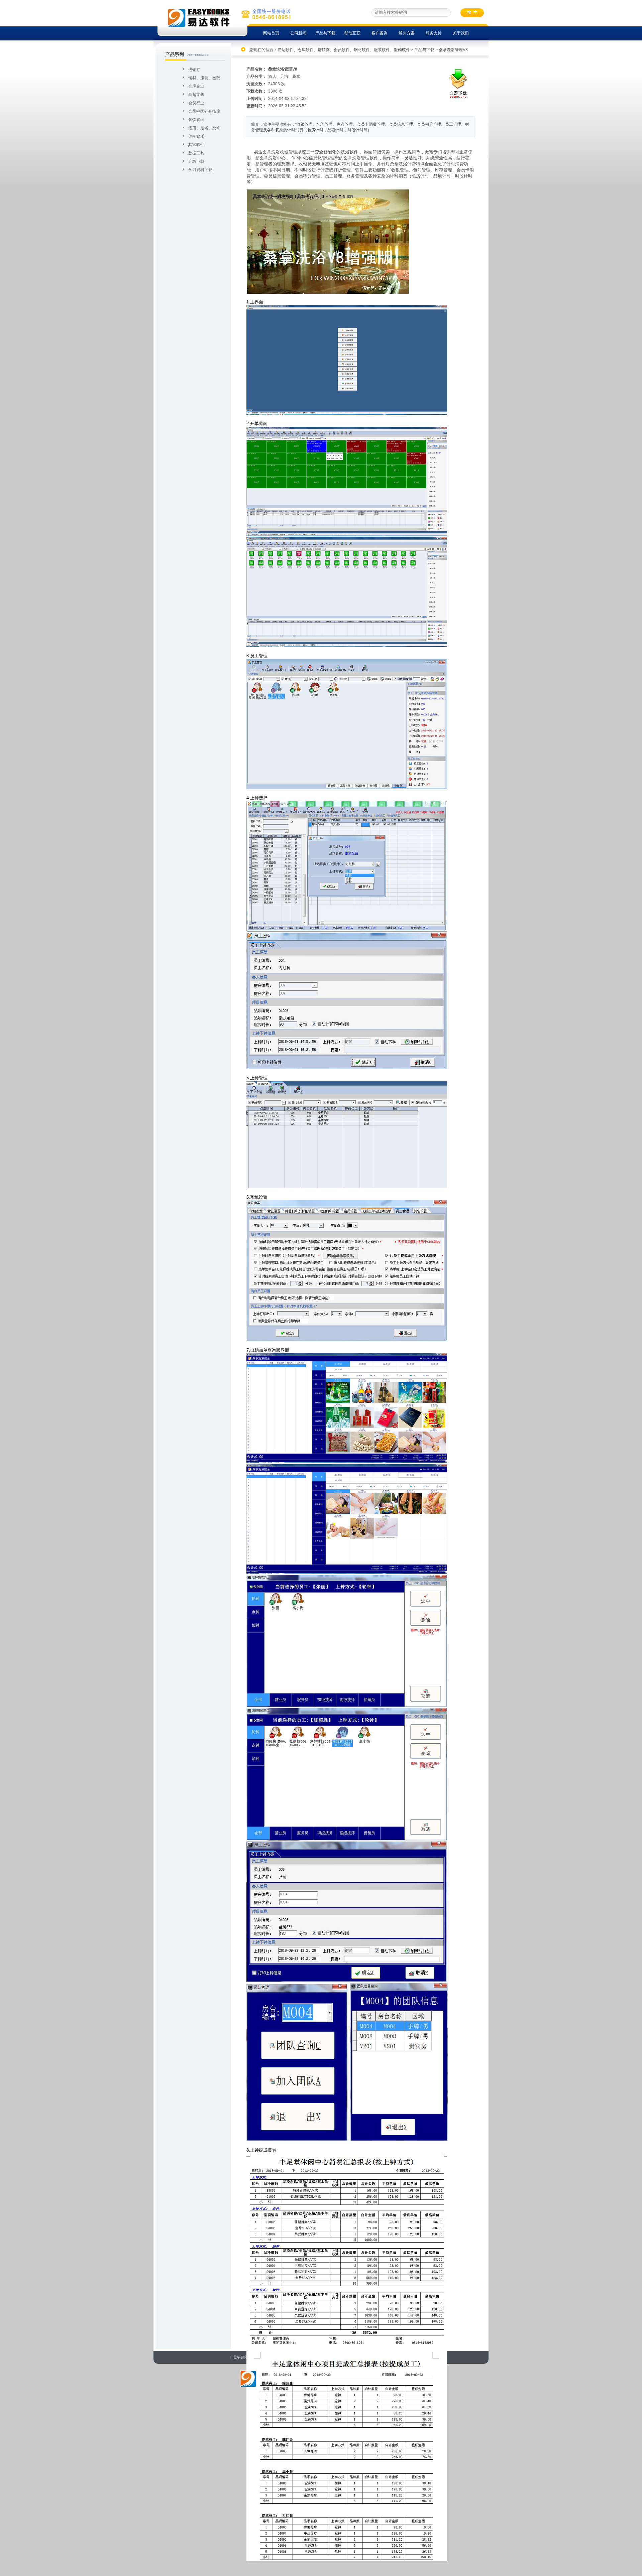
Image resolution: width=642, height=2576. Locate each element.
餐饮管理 (196, 120)
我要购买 (241, 2357)
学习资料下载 (200, 170)
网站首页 (271, 33)
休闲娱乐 (196, 136)
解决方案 (407, 33)
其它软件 (196, 145)
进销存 (194, 70)
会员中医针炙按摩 (204, 111)
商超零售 (196, 95)
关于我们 (461, 33)
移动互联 (352, 33)
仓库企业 (196, 86)
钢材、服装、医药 (204, 78)
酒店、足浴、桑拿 (204, 128)
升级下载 (196, 161)
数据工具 (196, 153)
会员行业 (196, 103)
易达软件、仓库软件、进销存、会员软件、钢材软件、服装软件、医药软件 (344, 50)
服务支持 (434, 33)
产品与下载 (325, 33)
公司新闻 (298, 33)
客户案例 (380, 33)
